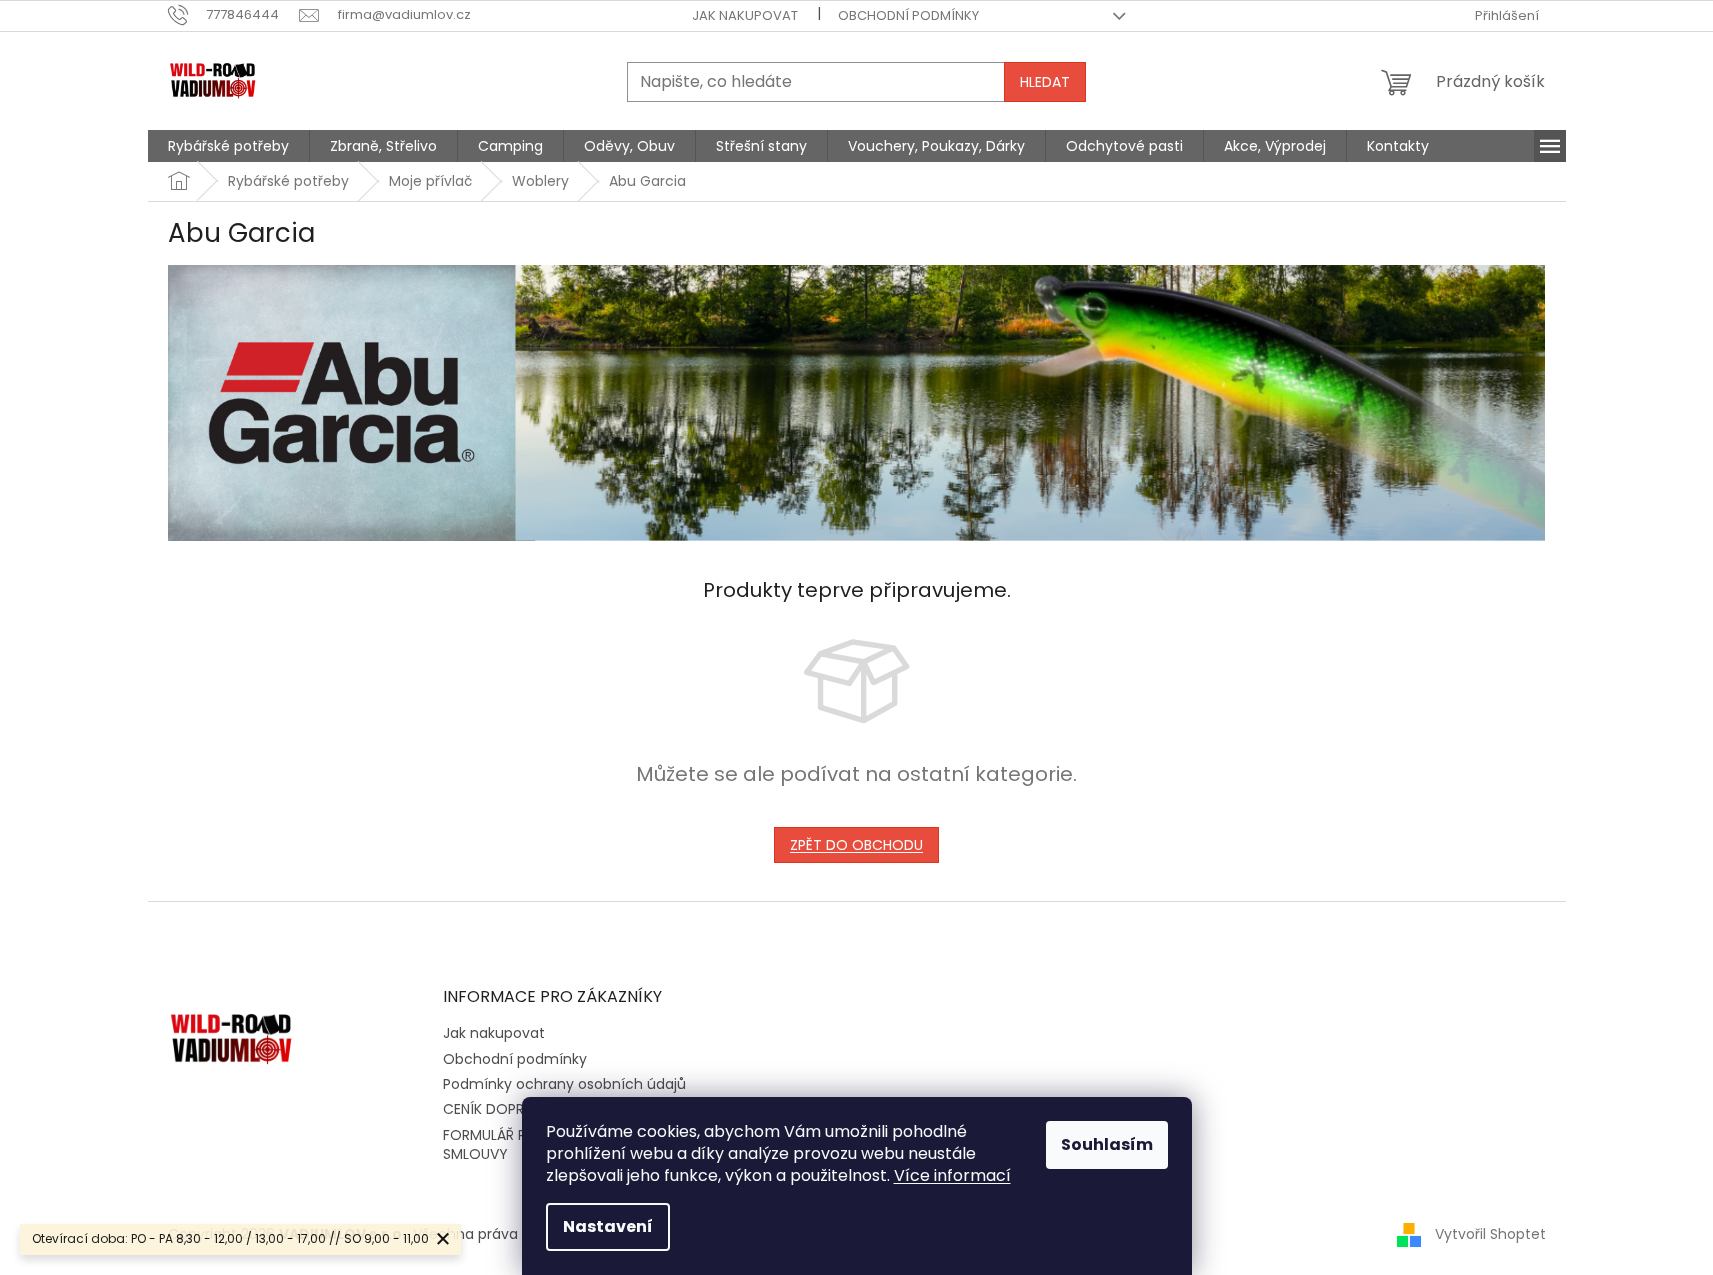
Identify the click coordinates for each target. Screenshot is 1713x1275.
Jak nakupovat (745, 15)
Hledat (1045, 82)
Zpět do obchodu (856, 845)
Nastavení (608, 1226)
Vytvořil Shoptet (1490, 1234)
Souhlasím (1107, 1144)
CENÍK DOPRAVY (497, 1109)
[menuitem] (228, 146)
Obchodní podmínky (908, 15)
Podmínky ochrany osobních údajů (564, 1084)
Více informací (952, 1175)
